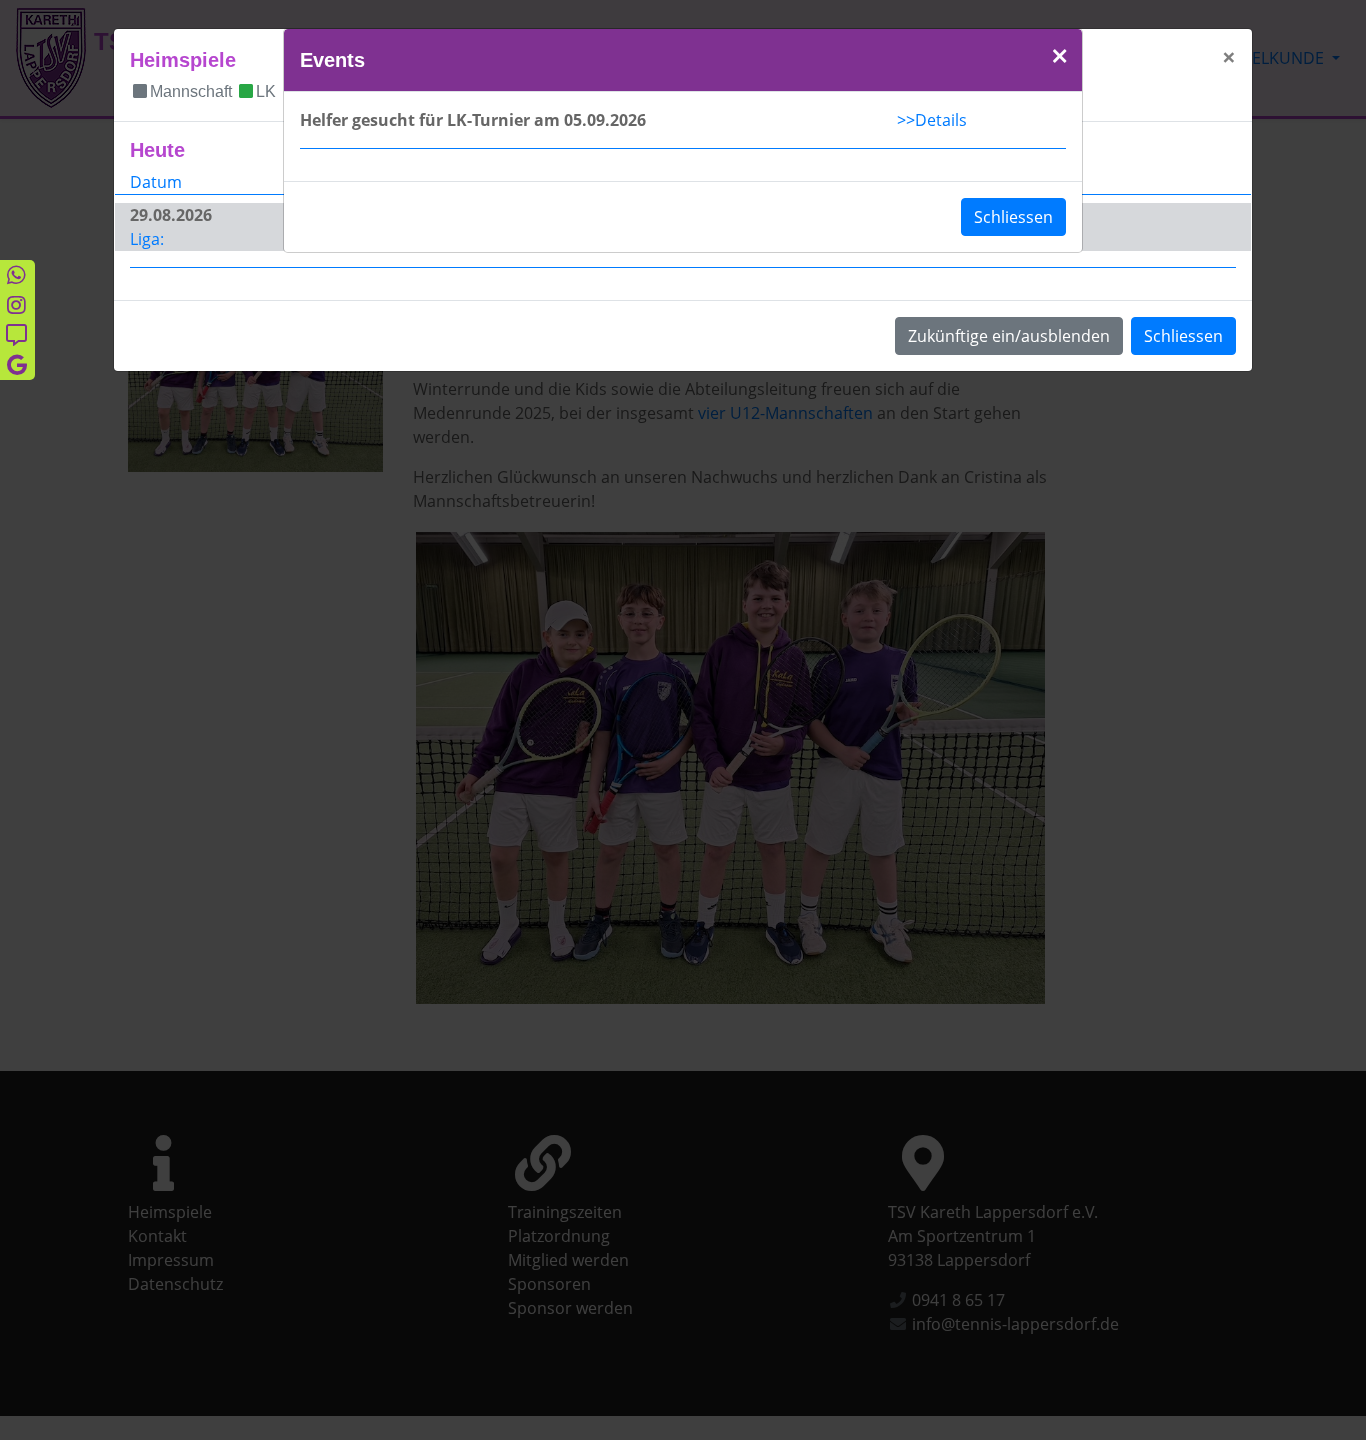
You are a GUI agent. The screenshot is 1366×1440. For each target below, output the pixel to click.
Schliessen (1013, 217)
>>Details (932, 120)
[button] (1059, 57)
